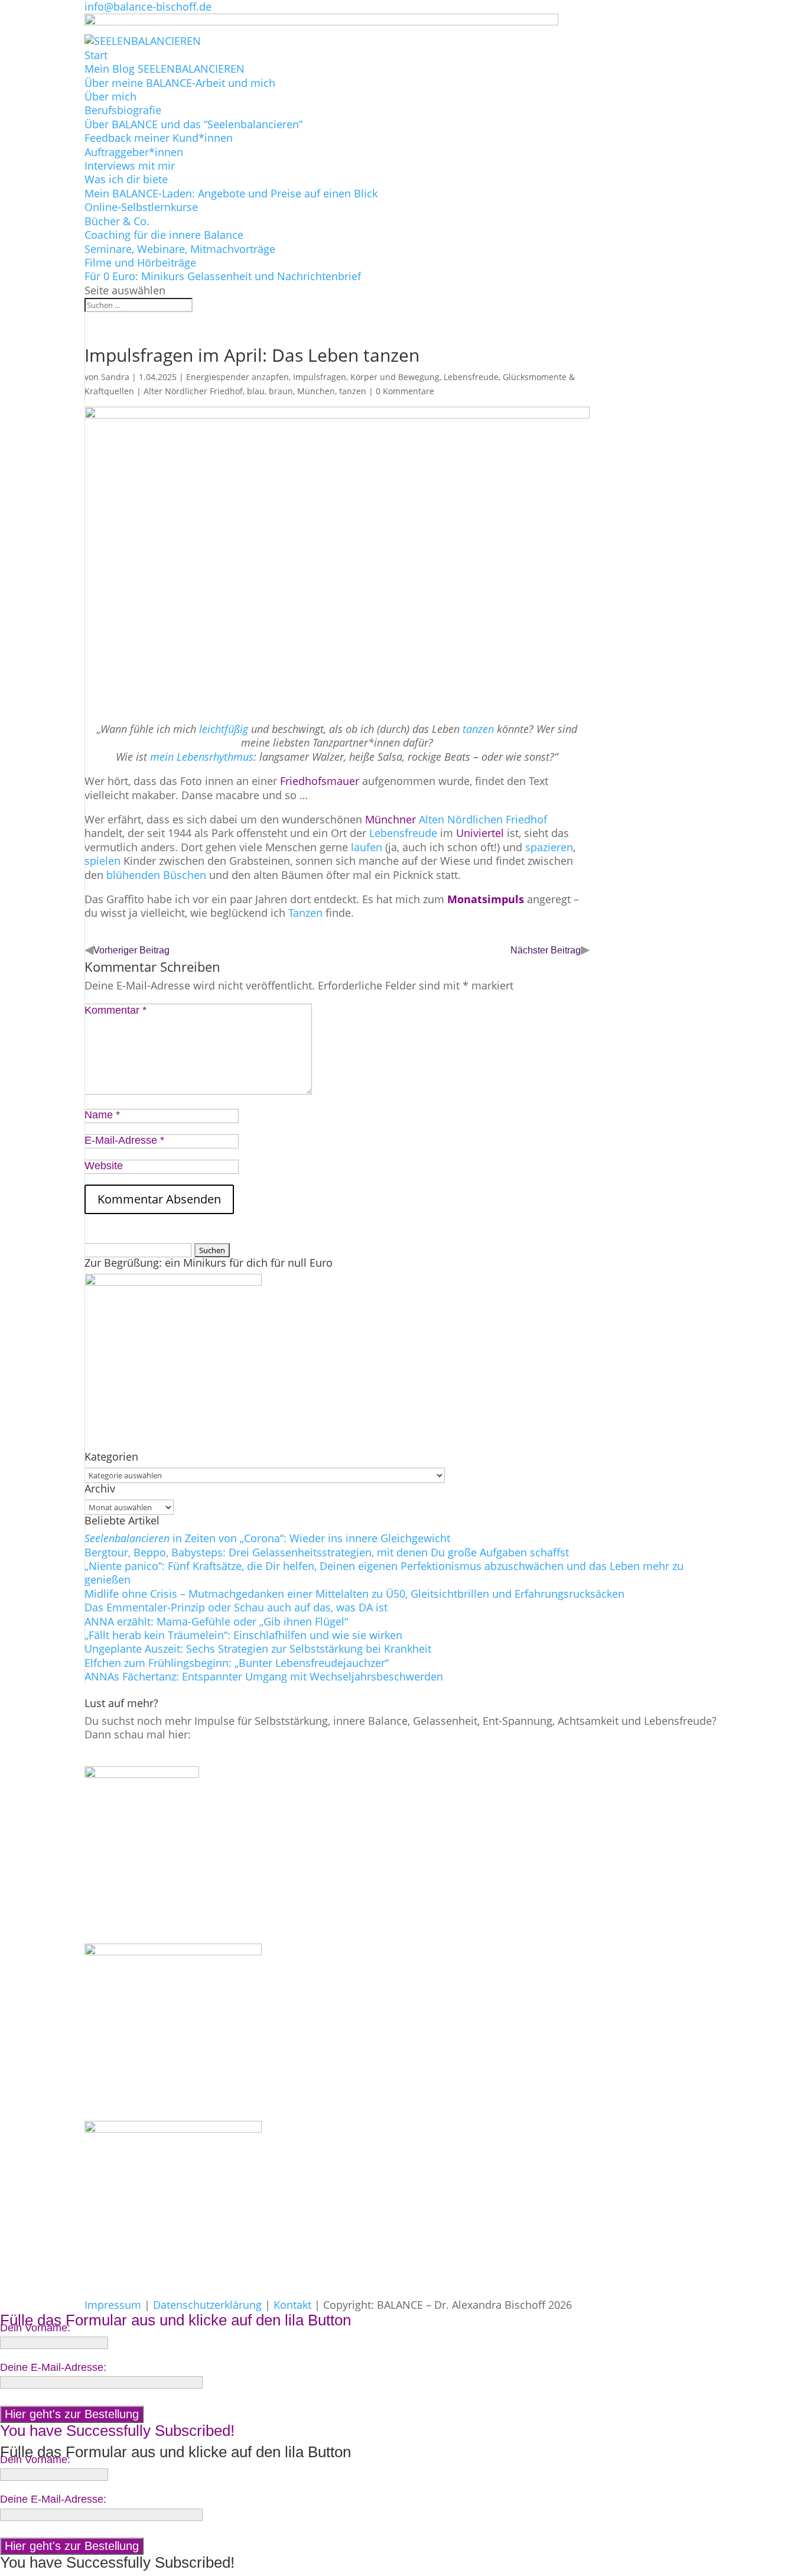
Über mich (110, 96)
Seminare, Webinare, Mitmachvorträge (180, 249)
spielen (104, 861)
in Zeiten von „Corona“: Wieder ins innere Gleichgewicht (267, 1538)
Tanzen (305, 913)
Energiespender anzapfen (237, 377)
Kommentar (115, 1010)
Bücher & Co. (117, 221)
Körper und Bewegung (395, 377)
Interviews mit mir (130, 166)
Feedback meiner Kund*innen (159, 138)
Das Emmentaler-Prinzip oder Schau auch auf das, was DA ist (236, 1607)
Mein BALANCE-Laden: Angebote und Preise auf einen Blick (231, 193)
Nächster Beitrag (546, 950)
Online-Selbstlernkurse (141, 207)
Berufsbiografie (123, 110)
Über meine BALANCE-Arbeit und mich (180, 83)
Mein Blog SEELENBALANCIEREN (165, 69)
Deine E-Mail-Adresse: (53, 2367)
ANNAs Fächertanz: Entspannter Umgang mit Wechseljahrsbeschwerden (264, 1676)
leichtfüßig (225, 729)
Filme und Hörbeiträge (140, 262)
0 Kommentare (405, 391)
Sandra (115, 377)
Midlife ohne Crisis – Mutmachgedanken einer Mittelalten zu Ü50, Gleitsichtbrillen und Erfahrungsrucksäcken (354, 1594)
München (316, 391)
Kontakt (292, 2305)
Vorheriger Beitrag (131, 950)
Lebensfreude (405, 833)
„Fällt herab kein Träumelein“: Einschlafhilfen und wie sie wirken (243, 1635)
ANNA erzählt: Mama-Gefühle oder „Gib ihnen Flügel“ (216, 1621)
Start (96, 55)
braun (281, 391)
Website (104, 1166)
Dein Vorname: (35, 2328)
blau (256, 391)
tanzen (353, 391)
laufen (368, 847)
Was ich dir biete (126, 179)
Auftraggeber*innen (134, 152)
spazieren (549, 847)
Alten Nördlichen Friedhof (483, 819)
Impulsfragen (320, 377)
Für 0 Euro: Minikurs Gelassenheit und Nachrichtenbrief (223, 276)
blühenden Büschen (156, 875)
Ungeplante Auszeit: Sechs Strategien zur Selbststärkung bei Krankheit (258, 1649)
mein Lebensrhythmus (202, 757)
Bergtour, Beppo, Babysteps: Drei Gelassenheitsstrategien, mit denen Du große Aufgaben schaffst (327, 1552)
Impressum (113, 2305)
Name (102, 1115)
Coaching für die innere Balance (164, 235)
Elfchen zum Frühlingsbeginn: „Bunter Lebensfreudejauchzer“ (237, 1663)
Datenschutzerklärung (207, 2305)
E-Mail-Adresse (124, 1140)
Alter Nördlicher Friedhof (193, 391)
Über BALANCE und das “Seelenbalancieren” (193, 124)
